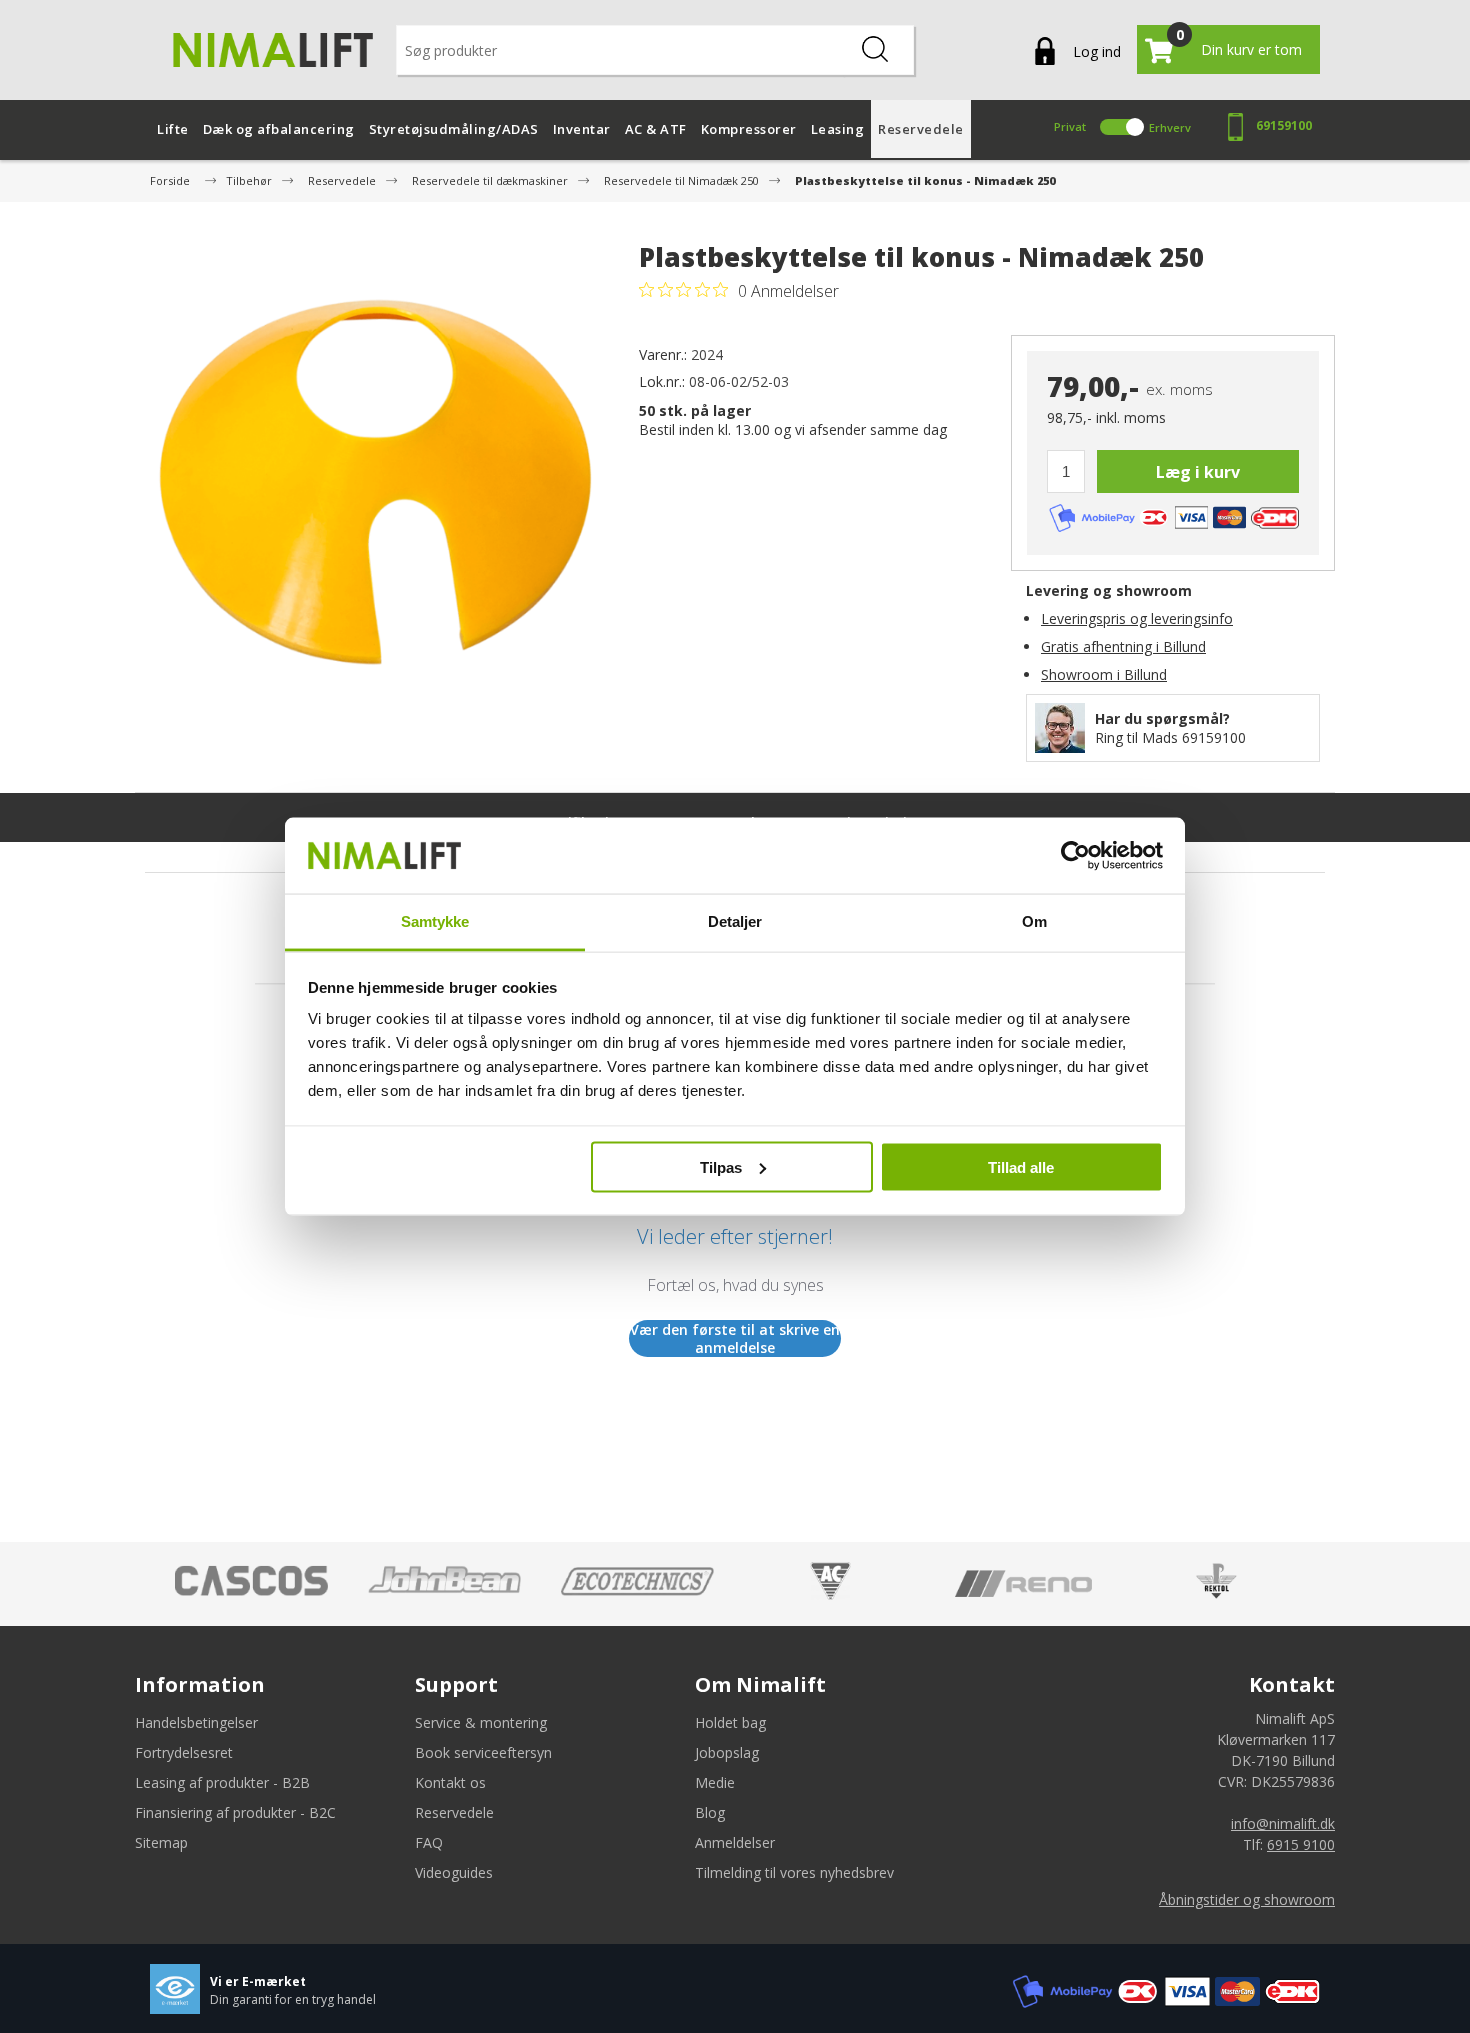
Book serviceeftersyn (483, 1752)
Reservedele (454, 1812)
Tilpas (721, 1166)
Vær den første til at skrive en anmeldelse (735, 1338)
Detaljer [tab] (735, 921)
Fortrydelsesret (184, 1752)
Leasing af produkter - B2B (222, 1782)
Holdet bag (730, 1722)
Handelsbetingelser (196, 1722)
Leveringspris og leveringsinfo (1137, 618)
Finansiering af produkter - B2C (235, 1812)
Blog (710, 1812)
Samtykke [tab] (435, 921)
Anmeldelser (735, 1842)
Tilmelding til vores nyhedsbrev (794, 1872)
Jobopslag (727, 1752)
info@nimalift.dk (1283, 1823)
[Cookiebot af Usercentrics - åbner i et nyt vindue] (1075, 856)
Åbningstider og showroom (1247, 1899)
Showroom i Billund (1104, 674)
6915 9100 (1301, 1844)
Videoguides (454, 1872)
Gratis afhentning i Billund (1123, 646)
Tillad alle (1021, 1166)
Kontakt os (450, 1782)
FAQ (429, 1842)
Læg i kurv (1198, 472)
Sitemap (161, 1842)
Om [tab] (1034, 921)
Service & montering (481, 1722)
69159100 (1284, 125)
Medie (715, 1782)
